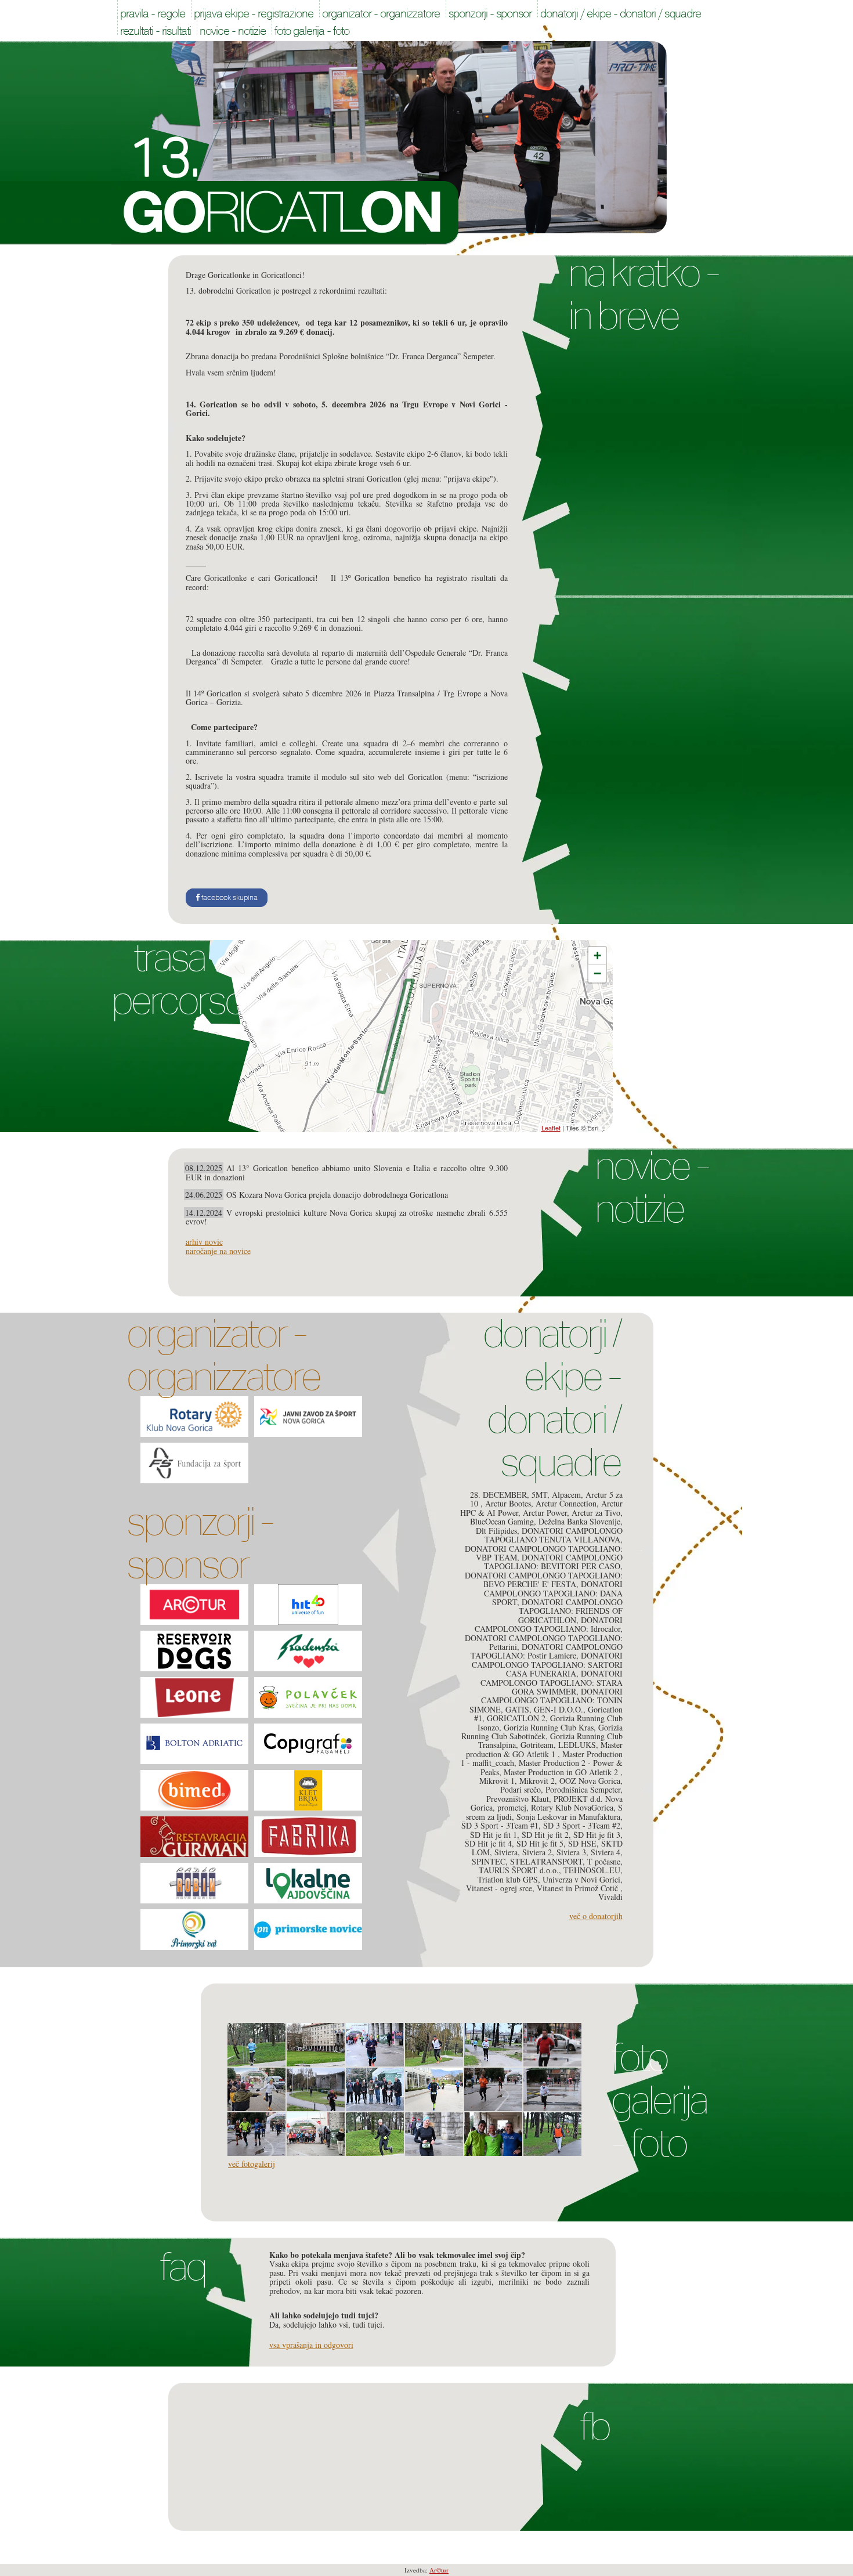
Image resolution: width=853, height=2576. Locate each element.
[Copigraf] (308, 1744)
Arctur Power (545, 1513)
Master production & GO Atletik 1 (544, 1749)
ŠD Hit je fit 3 (597, 1835)
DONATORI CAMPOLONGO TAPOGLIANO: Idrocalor (549, 1624)
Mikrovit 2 (537, 1781)
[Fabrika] (308, 1837)
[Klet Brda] (308, 1790)
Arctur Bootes (508, 1503)
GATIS (517, 1709)
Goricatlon (285, 213)
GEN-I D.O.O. (559, 1709)
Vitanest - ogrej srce (499, 1888)
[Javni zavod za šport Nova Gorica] (308, 1417)
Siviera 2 (537, 1852)
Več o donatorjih (596, 1916)
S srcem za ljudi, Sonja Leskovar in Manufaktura (544, 1812)
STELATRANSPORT (546, 1861)
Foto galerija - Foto (659, 2100)
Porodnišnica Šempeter (583, 1789)
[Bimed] (194, 1790)
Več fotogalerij (252, 2164)
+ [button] (597, 955)
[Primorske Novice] (308, 1930)
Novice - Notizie (652, 1187)
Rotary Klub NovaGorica (572, 1807)
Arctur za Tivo (596, 1513)
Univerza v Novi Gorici (581, 1879)
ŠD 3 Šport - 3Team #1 (500, 1825)
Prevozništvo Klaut (518, 1799)
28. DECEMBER (498, 1495)
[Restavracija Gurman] (194, 1837)
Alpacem (566, 1495)
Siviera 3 (571, 1852)
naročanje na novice (218, 1251)
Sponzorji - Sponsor (200, 1543)
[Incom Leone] (194, 1697)
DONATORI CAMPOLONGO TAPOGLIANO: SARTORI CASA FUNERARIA (547, 1664)
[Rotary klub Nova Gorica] (194, 1417)
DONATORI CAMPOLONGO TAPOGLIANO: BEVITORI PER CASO (553, 1562)
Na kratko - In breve (643, 294)
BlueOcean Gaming (502, 1521)
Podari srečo (521, 1789)
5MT (539, 1495)
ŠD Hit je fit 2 (545, 1835)
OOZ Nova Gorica (590, 1781)
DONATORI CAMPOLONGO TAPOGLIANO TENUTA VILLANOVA (554, 1535)
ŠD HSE (582, 1843)
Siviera (506, 1852)
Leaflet (551, 1128)
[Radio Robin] (194, 1883)
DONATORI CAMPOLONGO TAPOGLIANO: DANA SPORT (553, 1593)
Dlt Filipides (496, 1531)
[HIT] (308, 1605)
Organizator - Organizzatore (223, 1355)
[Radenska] (308, 1651)
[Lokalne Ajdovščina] (308, 1883)
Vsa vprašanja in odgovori (311, 2345)
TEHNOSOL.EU (592, 1870)
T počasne (604, 1861)
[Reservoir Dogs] (194, 1651)
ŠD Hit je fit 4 (488, 1843)
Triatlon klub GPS (508, 1879)
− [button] (597, 973)
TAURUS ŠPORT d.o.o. (519, 1870)
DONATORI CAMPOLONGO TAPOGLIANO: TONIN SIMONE (546, 1700)
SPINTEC (489, 1861)
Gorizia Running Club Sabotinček (542, 1732)
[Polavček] (308, 1697)
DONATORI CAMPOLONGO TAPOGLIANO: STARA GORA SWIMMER (552, 1682)
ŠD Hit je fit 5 (540, 1843)
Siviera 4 (606, 1852)
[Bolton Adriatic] (194, 1744)
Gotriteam (537, 1745)
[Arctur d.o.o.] (194, 1605)
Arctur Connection (566, 1503)
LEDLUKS (577, 1745)
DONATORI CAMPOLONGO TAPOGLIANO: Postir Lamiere (547, 1651)
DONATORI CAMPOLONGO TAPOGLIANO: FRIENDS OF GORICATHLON (570, 1611)
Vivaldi (610, 1897)
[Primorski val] (194, 1930)
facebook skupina (229, 898)
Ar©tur (439, 2570)
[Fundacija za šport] (194, 1463)
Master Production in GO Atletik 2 (562, 1772)
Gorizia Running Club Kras (549, 1727)
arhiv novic (204, 1242)
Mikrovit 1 (497, 1781)
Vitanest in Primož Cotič (579, 1888)
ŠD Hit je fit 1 (494, 1835)
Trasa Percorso (178, 979)
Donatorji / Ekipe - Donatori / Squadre (552, 1398)
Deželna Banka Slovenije (579, 1521)
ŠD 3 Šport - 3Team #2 (582, 1825)
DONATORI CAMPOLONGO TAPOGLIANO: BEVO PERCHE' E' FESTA (544, 1580)
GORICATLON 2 (516, 1718)
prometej (512, 1807)
